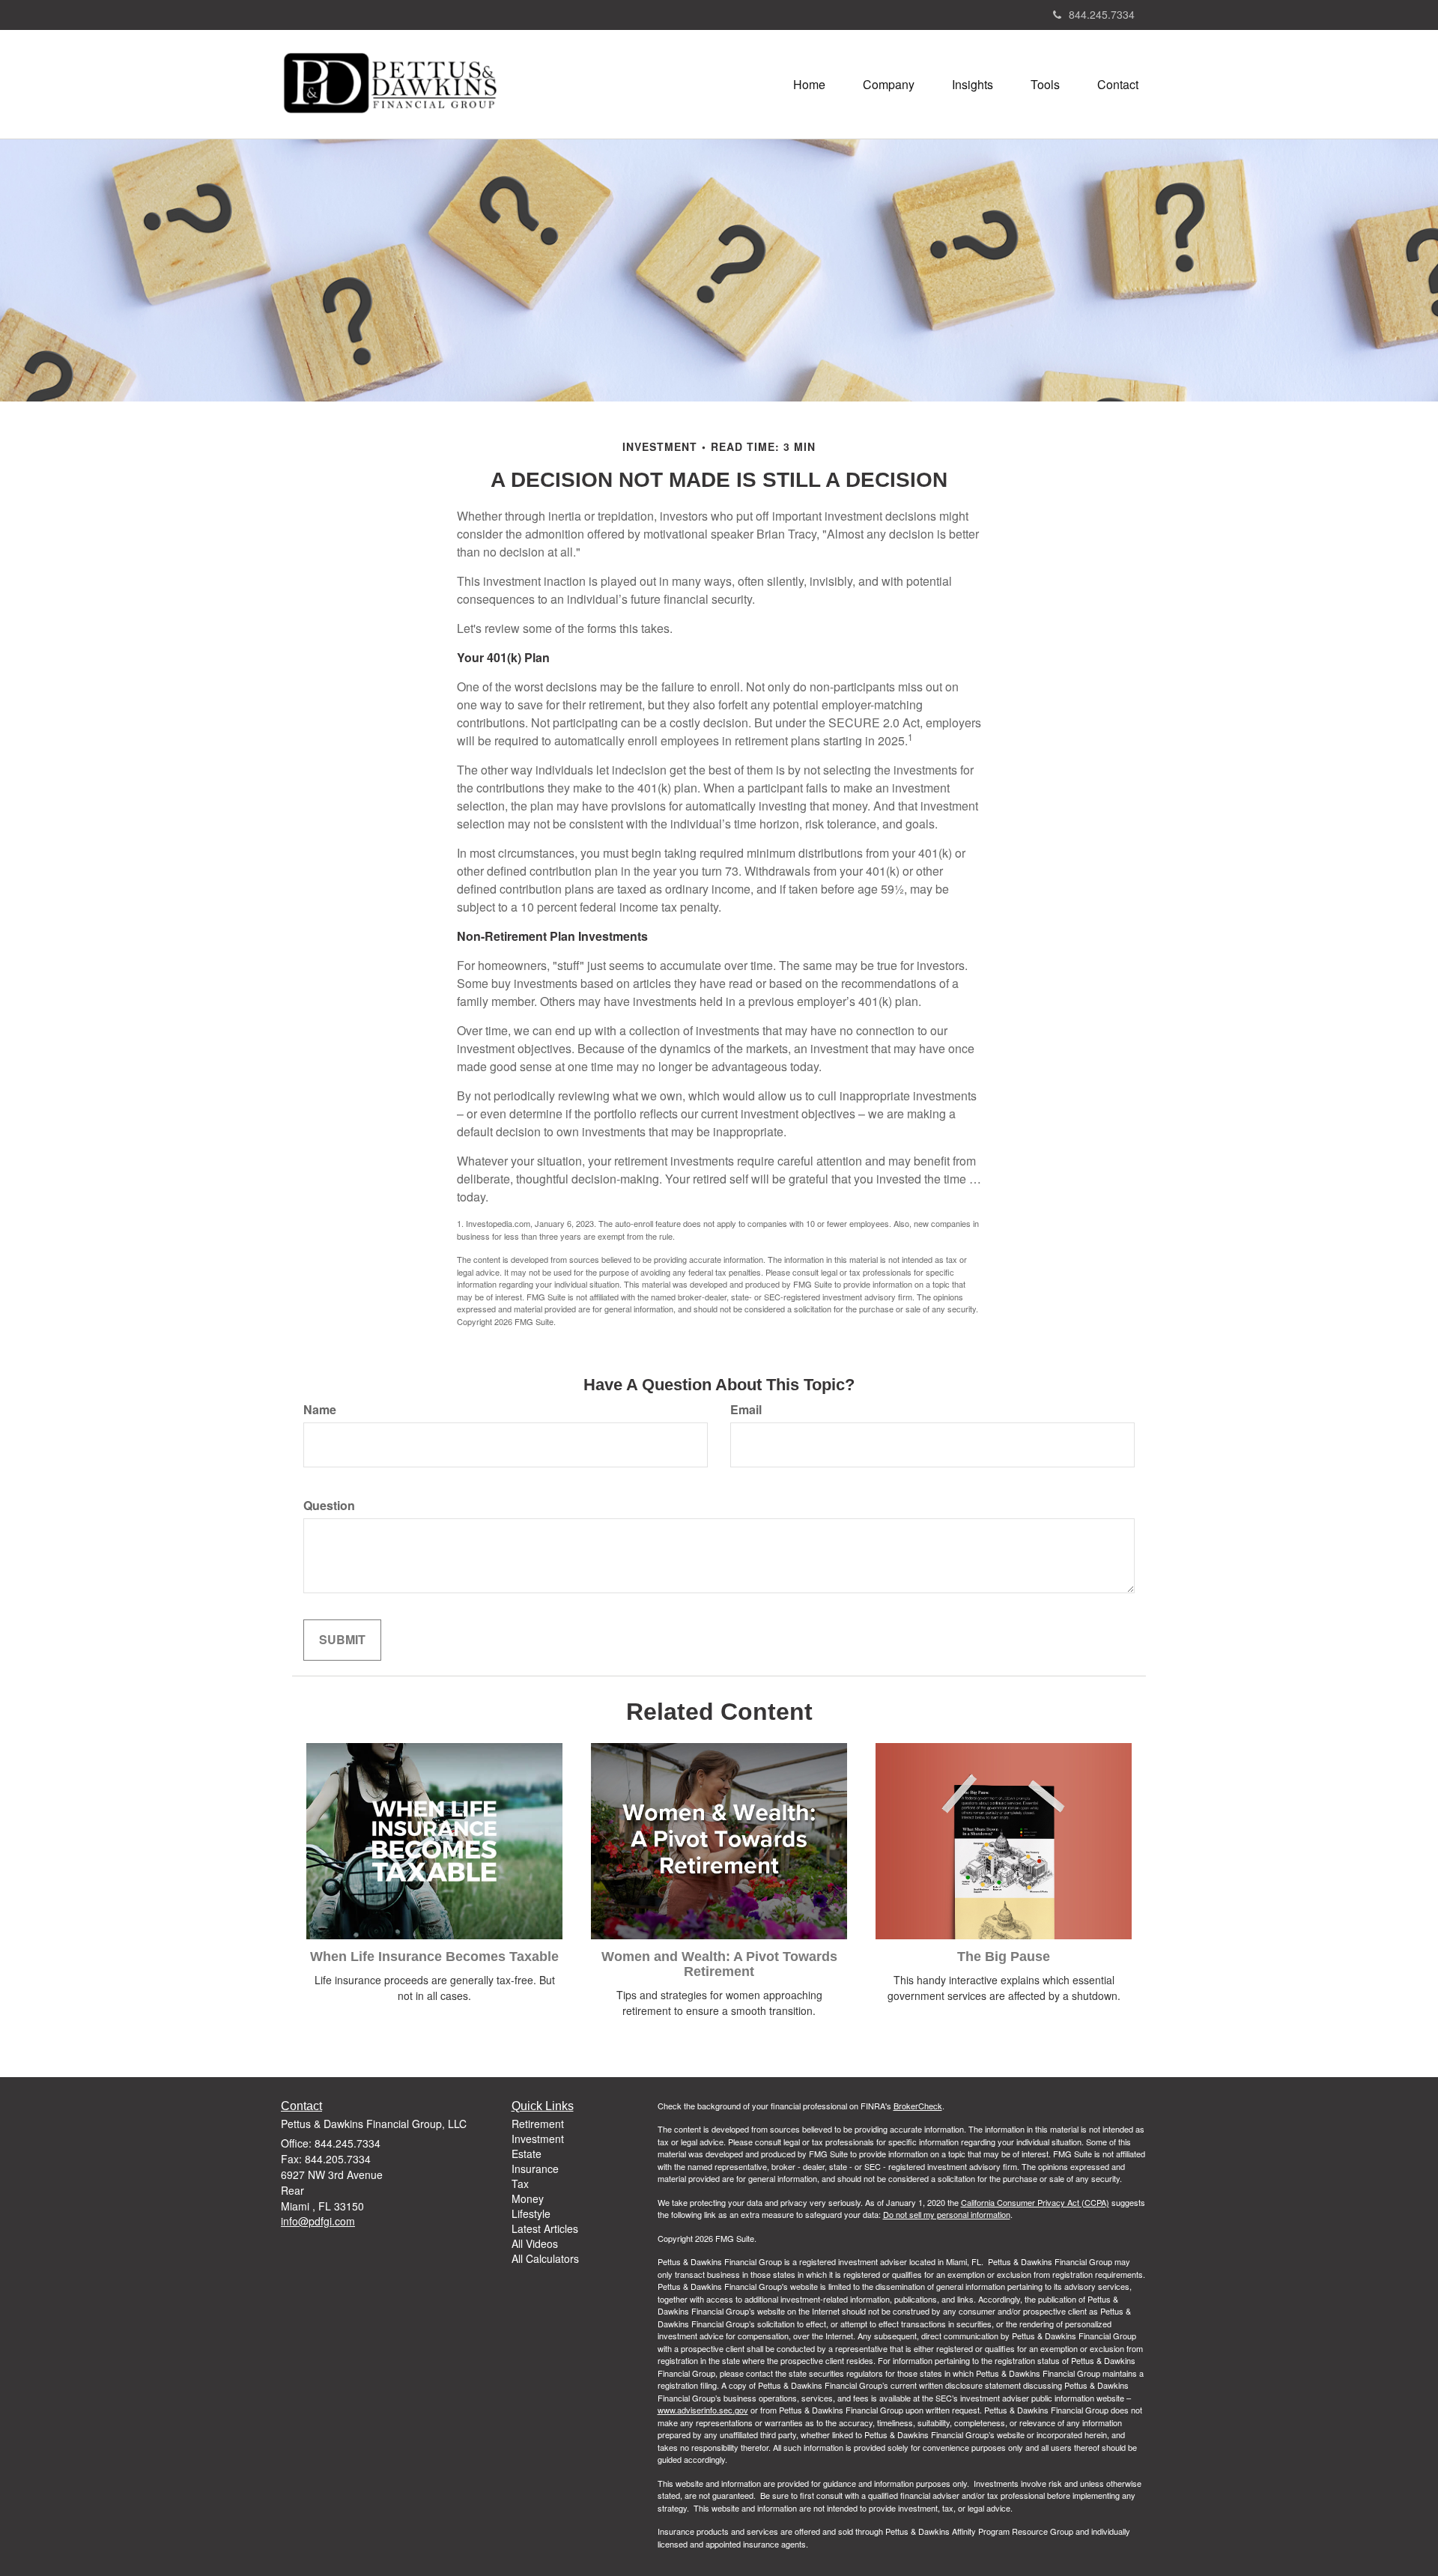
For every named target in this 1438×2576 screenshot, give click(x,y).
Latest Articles (545, 2228)
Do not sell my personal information (947, 2214)
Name (320, 1410)
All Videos (535, 2243)
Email (746, 1410)
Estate (527, 2154)
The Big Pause (1004, 1957)
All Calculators (545, 2258)
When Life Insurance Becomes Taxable (434, 1957)
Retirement (538, 2124)
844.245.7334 (1102, 14)
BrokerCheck (918, 2106)
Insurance (535, 2169)
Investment (538, 2139)
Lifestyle (531, 2213)
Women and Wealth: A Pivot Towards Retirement (719, 1964)
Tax (520, 2183)
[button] (889, 85)
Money (528, 2198)
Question (329, 1506)
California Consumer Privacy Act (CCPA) (1035, 2202)
